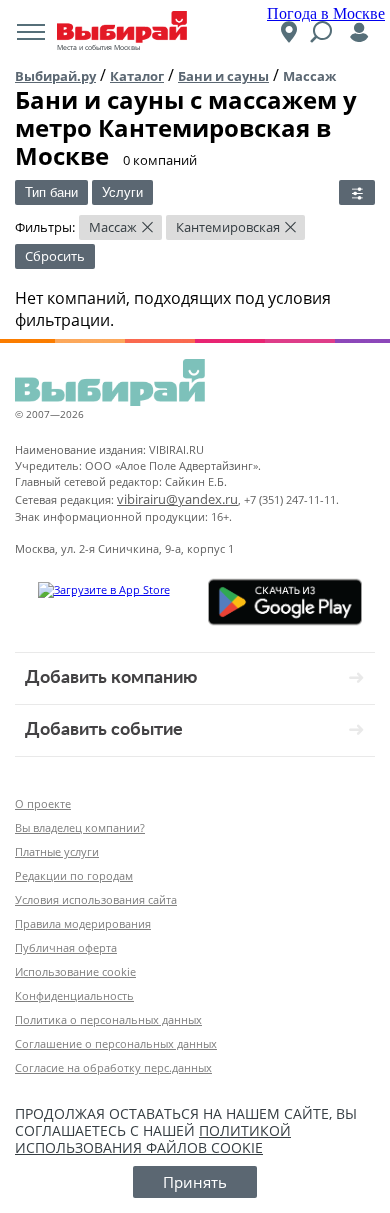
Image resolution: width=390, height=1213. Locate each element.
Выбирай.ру (55, 76)
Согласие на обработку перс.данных (113, 1067)
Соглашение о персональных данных (116, 1043)
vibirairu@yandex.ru (177, 499)
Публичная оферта (66, 947)
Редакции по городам (74, 875)
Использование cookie (75, 971)
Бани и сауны (223, 76)
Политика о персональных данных (108, 1019)
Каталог (137, 76)
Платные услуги (57, 851)
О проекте (43, 803)
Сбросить (55, 256)
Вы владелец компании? (80, 827)
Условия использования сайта (96, 899)
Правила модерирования (83, 923)
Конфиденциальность (74, 995)
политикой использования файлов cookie (153, 1139)
